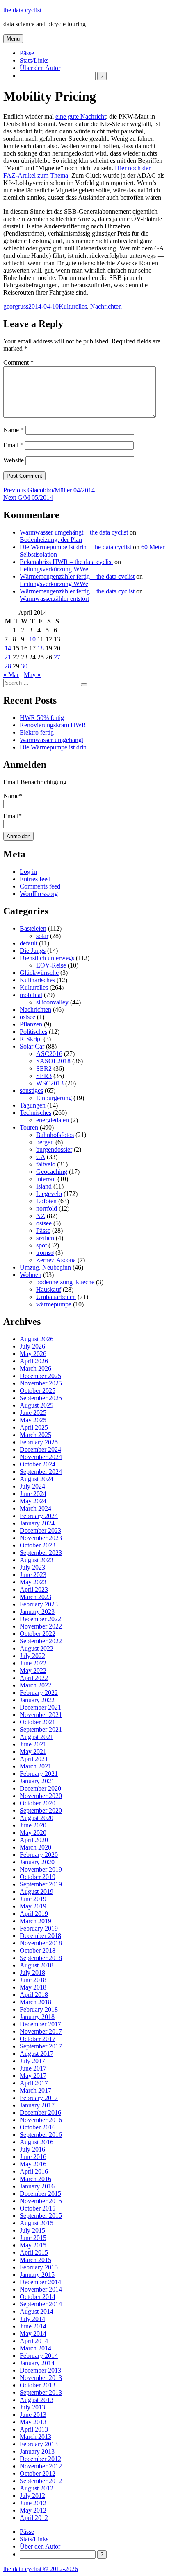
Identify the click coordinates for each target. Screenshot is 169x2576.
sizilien (45, 1238)
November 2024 (41, 1457)
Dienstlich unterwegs (47, 958)
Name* (13, 796)
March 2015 (35, 2260)
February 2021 (39, 1774)
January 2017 (37, 2105)
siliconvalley (52, 1002)
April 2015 (34, 2252)
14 (8, 648)
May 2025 (33, 1420)
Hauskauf (49, 1289)
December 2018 (40, 1936)
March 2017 (35, 2090)
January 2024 (37, 1523)
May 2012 (33, 2510)
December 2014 (40, 2282)
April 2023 (34, 1589)
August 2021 (37, 1737)
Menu (13, 39)
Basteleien (33, 928)
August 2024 (37, 1479)
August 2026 (37, 1339)
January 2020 (37, 1862)
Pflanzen (31, 1024)
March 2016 (35, 2179)
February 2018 (39, 2009)
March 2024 (35, 1508)
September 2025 (41, 1398)
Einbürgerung (54, 1098)
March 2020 (35, 1847)
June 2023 (33, 1575)
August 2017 (37, 2054)
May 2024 (33, 1501)
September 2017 (41, 2046)
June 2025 (33, 1413)
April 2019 (34, 1914)
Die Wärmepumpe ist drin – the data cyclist (75, 547)
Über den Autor (40, 68)
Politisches (33, 1032)
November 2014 (41, 2289)
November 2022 (41, 1626)
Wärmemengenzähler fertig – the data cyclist (77, 576)
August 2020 (37, 1818)
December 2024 (40, 1449)
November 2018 (41, 1943)
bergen (45, 1142)
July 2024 (32, 1486)
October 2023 (38, 1545)
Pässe (27, 53)
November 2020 (41, 1796)
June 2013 (33, 2415)
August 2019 (37, 1891)
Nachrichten (106, 306)
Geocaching (52, 1172)
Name (14, 430)
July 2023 (32, 1567)
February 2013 (39, 2444)
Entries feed (35, 879)
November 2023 (41, 1538)
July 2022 (32, 1656)
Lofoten (46, 1201)
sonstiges (31, 1091)
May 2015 (33, 2245)
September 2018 (41, 1958)
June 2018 (33, 1980)
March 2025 (35, 1435)
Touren (29, 1127)
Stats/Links (34, 60)
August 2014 (37, 2311)
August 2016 (37, 2142)
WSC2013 (50, 1083)
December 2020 (40, 1788)
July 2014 (32, 2319)
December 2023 (40, 1530)
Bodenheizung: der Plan (51, 540)
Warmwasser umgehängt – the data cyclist (74, 532)
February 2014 (39, 2356)
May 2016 (33, 2164)
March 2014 (35, 2348)
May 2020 (33, 1833)
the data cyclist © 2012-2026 (41, 2569)
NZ (41, 1216)
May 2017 (33, 2076)
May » (32, 675)
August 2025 (37, 1405)
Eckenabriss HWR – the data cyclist (66, 562)
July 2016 (32, 2149)
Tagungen (33, 1105)
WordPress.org (39, 894)
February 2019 (39, 1928)
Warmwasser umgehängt (51, 740)
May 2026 (33, 1354)
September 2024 (41, 1472)
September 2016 (41, 2135)
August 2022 (37, 1648)
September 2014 (41, 2304)
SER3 (44, 1076)
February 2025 (39, 1442)
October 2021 (38, 1722)
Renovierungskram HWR (53, 725)
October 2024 (38, 1464)
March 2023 (35, 1597)
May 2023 (33, 1582)
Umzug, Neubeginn (45, 1267)
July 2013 (32, 2407)
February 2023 (39, 1604)
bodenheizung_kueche (65, 1282)
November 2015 (41, 2201)
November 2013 (41, 2378)
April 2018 (34, 1995)
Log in (28, 872)
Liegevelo (49, 1194)
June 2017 (33, 2068)
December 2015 (40, 2194)
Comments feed (40, 886)
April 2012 (34, 2518)
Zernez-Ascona (56, 1260)
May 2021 (33, 1752)
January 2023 (37, 1612)
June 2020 (33, 1825)
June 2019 (33, 1899)
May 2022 (33, 1670)
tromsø (45, 1253)
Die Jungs (33, 951)
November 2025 (41, 1383)
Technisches (35, 1113)
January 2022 (37, 1700)
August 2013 (37, 2400)
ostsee (27, 1017)
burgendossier (54, 1149)
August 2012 (37, 2488)
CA (41, 1157)
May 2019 (33, 1906)
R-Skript (31, 1039)
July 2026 (32, 1346)
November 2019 (41, 1869)
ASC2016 (49, 1054)
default (29, 943)
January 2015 (37, 2275)
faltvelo (46, 1164)
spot (41, 1245)
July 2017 (32, 2061)
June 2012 (33, 2503)
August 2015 (37, 2223)
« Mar (11, 675)
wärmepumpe (54, 1304)
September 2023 (41, 1553)
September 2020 (41, 1810)
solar (42, 936)
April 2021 (34, 1759)
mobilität (31, 995)
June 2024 (33, 1494)
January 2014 (37, 2363)
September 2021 (41, 1729)
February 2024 (39, 1516)
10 (32, 639)
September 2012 (41, 2481)
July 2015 (32, 2230)
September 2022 (41, 1641)
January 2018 (37, 2017)
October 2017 (38, 2039)
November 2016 (41, 2120)
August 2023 (37, 1560)
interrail (46, 1179)
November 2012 (41, 2466)
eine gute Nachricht (81, 116)
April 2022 (34, 1678)
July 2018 (32, 1973)
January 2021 (37, 1781)
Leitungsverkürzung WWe (54, 569)
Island (44, 1186)
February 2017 (39, 2098)
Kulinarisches (37, 980)
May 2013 (33, 2422)
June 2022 (33, 1663)
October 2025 (38, 1391)
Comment (18, 362)
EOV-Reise (51, 965)
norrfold (47, 1208)
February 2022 (39, 1693)
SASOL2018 (53, 1061)
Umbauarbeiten (56, 1297)
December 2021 (40, 1707)
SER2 (44, 1068)
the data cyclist (22, 10)
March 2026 (35, 1368)
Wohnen (31, 1275)
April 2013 (34, 2429)
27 (57, 657)
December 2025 (40, 1376)
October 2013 (38, 2385)
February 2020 (39, 1855)
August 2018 (37, 1965)
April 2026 (34, 1361)
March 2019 (35, 1921)
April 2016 (34, 2171)
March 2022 (35, 1685)
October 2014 (38, 2297)
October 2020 (38, 1803)
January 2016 (37, 2186)
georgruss (16, 306)
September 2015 (41, 2216)
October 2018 (38, 1950)
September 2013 (41, 2392)
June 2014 (33, 2326)
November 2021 (41, 1715)
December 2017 (40, 2024)
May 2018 (33, 1987)
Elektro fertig (37, 732)
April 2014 (34, 2341)
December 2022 (40, 1619)
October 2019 (38, 1877)
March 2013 (35, 2437)
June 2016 (33, 2157)
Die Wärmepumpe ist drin (53, 747)
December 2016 (40, 2112)
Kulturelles (73, 306)
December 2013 (40, 2370)
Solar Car (32, 1046)
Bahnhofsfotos (55, 1135)
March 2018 (35, 2002)
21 (8, 657)
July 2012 (32, 2496)
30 (24, 666)
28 (8, 666)
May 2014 (33, 2334)
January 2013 (37, 2451)
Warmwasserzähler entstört (54, 599)
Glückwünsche (39, 973)
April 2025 (34, 1427)
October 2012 (38, 2473)
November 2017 (41, 2031)
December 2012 (40, 2459)
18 (41, 648)
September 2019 (41, 1884)
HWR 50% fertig (42, 718)
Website (14, 460)
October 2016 (38, 2127)
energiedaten (53, 1120)
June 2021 (33, 1744)
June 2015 (33, 2238)
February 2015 (39, 2267)
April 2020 (34, 1840)
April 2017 (34, 2083)
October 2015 (38, 2208)
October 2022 (38, 1634)
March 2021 (35, 1766)
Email (13, 445)
